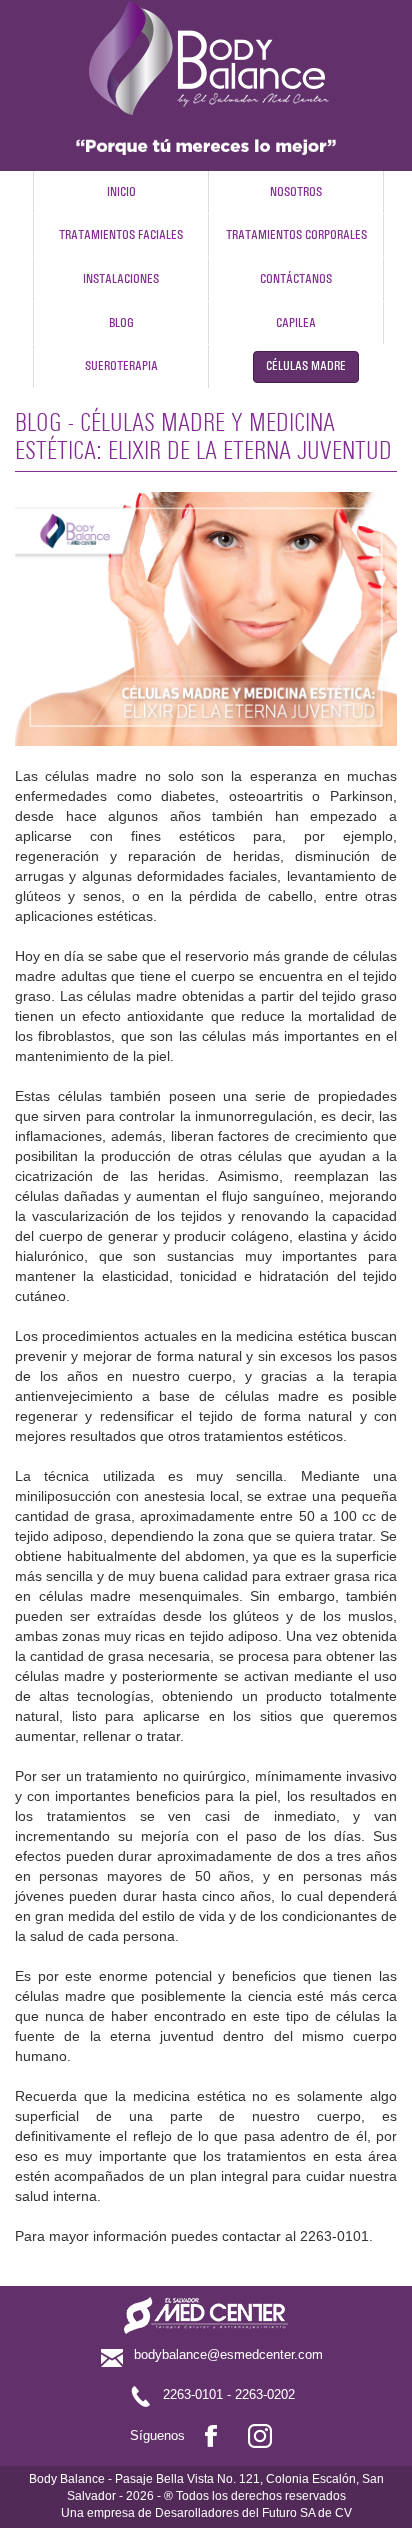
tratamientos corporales (296, 235)
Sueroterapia (121, 366)
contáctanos (296, 279)
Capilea (296, 323)
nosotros (296, 192)
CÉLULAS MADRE (306, 366)
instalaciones (121, 279)
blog (121, 323)
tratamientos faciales (121, 235)
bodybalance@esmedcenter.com (228, 2355)
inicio (121, 192)
